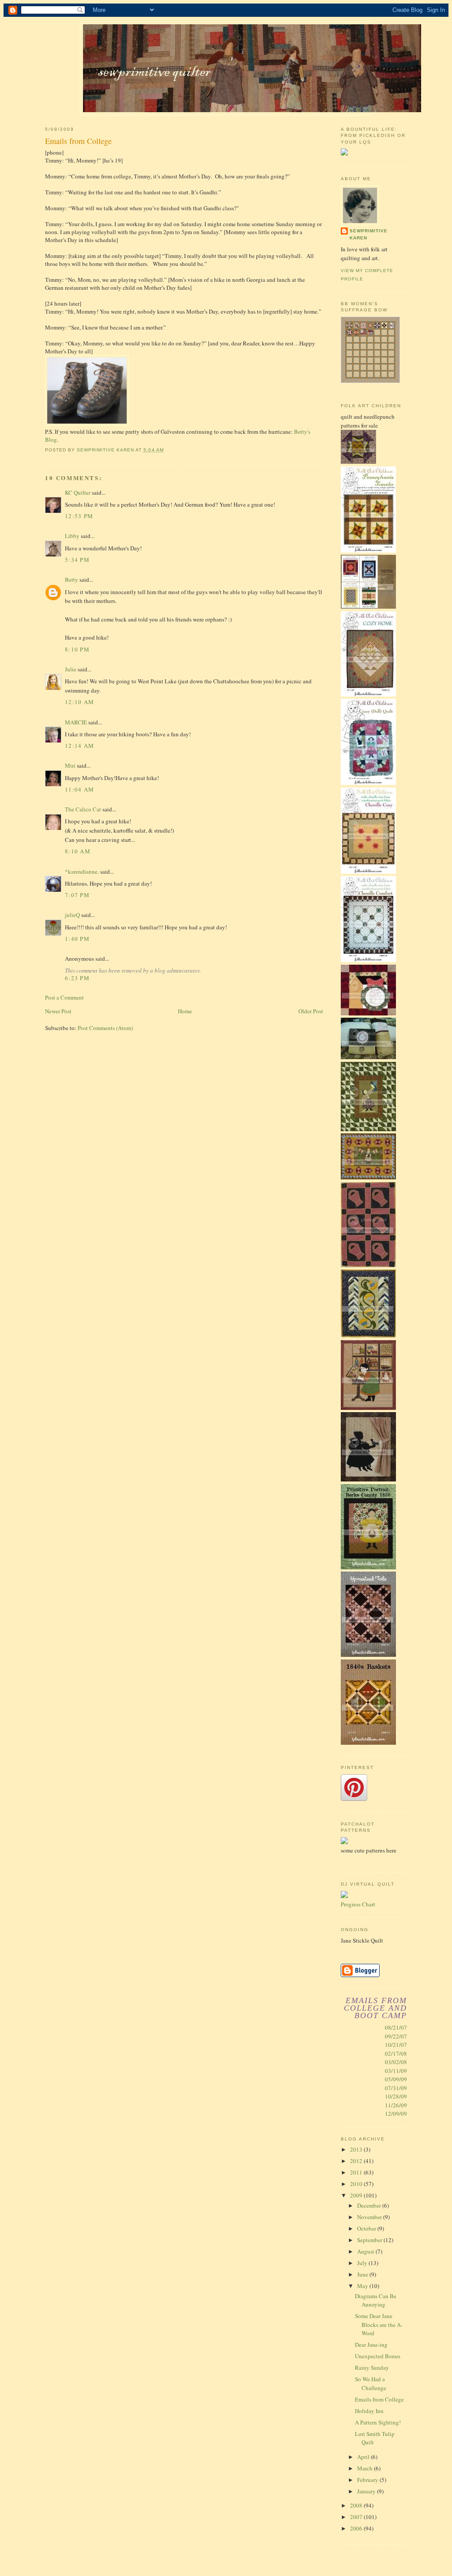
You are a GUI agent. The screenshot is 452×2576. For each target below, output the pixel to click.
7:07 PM (77, 895)
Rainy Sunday (372, 2368)
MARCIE (76, 722)
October (367, 2228)
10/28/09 (396, 2096)
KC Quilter (78, 492)
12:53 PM (79, 516)
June (363, 2274)
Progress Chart (358, 1904)
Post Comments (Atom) (105, 1028)
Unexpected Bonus (378, 2356)
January (367, 2491)
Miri (70, 765)
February (368, 2480)
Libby (72, 536)
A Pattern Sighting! (378, 2422)
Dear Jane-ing (371, 2345)
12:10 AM (79, 702)
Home (185, 1011)
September (370, 2240)
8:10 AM (78, 851)
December (370, 2205)
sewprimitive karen (369, 234)
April (364, 2457)
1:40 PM (77, 939)
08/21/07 (396, 2027)
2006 (357, 2528)
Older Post (311, 1011)
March (365, 2468)
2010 (357, 2184)
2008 (357, 2505)
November (370, 2217)
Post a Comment (64, 997)
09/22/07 (396, 2036)
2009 (357, 2195)
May (363, 2286)
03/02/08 (396, 2062)
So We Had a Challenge (371, 2383)
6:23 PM (77, 978)
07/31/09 (396, 2088)
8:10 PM (77, 649)
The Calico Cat (83, 809)
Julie (71, 669)
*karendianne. (82, 871)
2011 (357, 2172)
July (363, 2263)
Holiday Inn (369, 2411)
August (366, 2251)
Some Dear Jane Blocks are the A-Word (379, 2324)
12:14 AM (79, 746)
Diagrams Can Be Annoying (376, 2300)
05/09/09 (396, 2079)
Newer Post (58, 1011)
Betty (72, 580)
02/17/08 (396, 2053)
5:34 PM (77, 560)
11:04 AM (79, 789)
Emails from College (379, 2399)
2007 (357, 2517)
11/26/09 (396, 2105)
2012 (357, 2161)
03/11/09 (396, 2071)
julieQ (72, 915)
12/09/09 (396, 2114)
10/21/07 (396, 2045)
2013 (357, 2149)
